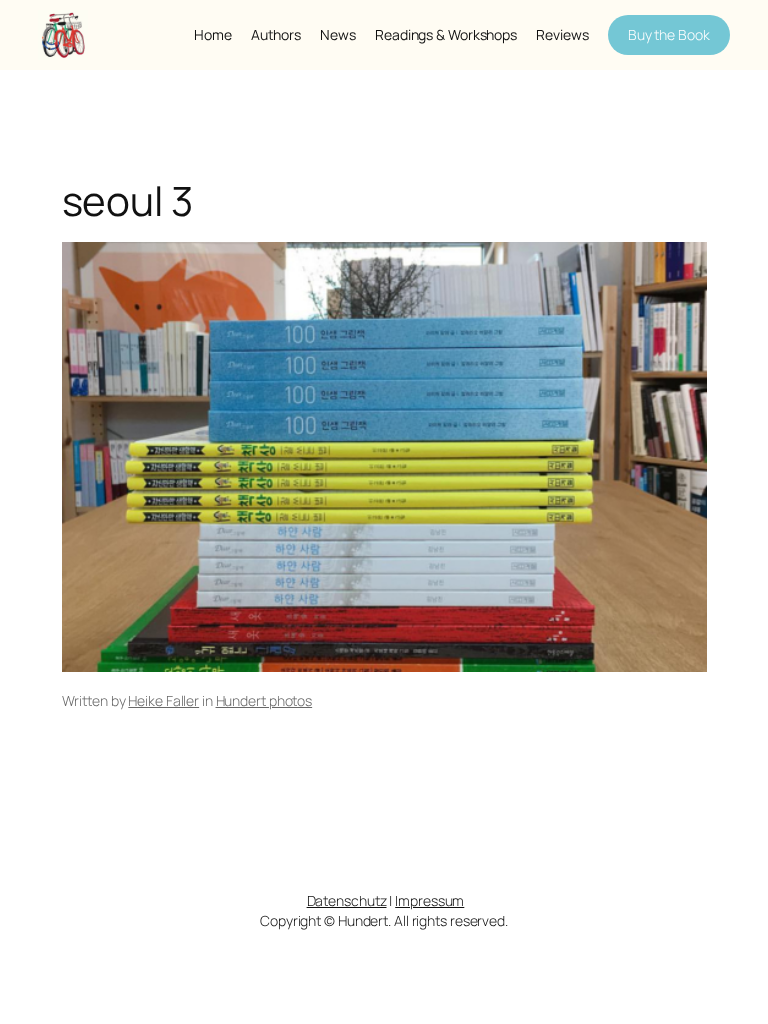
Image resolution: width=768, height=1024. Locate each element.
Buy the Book (669, 34)
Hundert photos (264, 700)
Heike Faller (163, 700)
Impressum (429, 900)
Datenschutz (347, 900)
